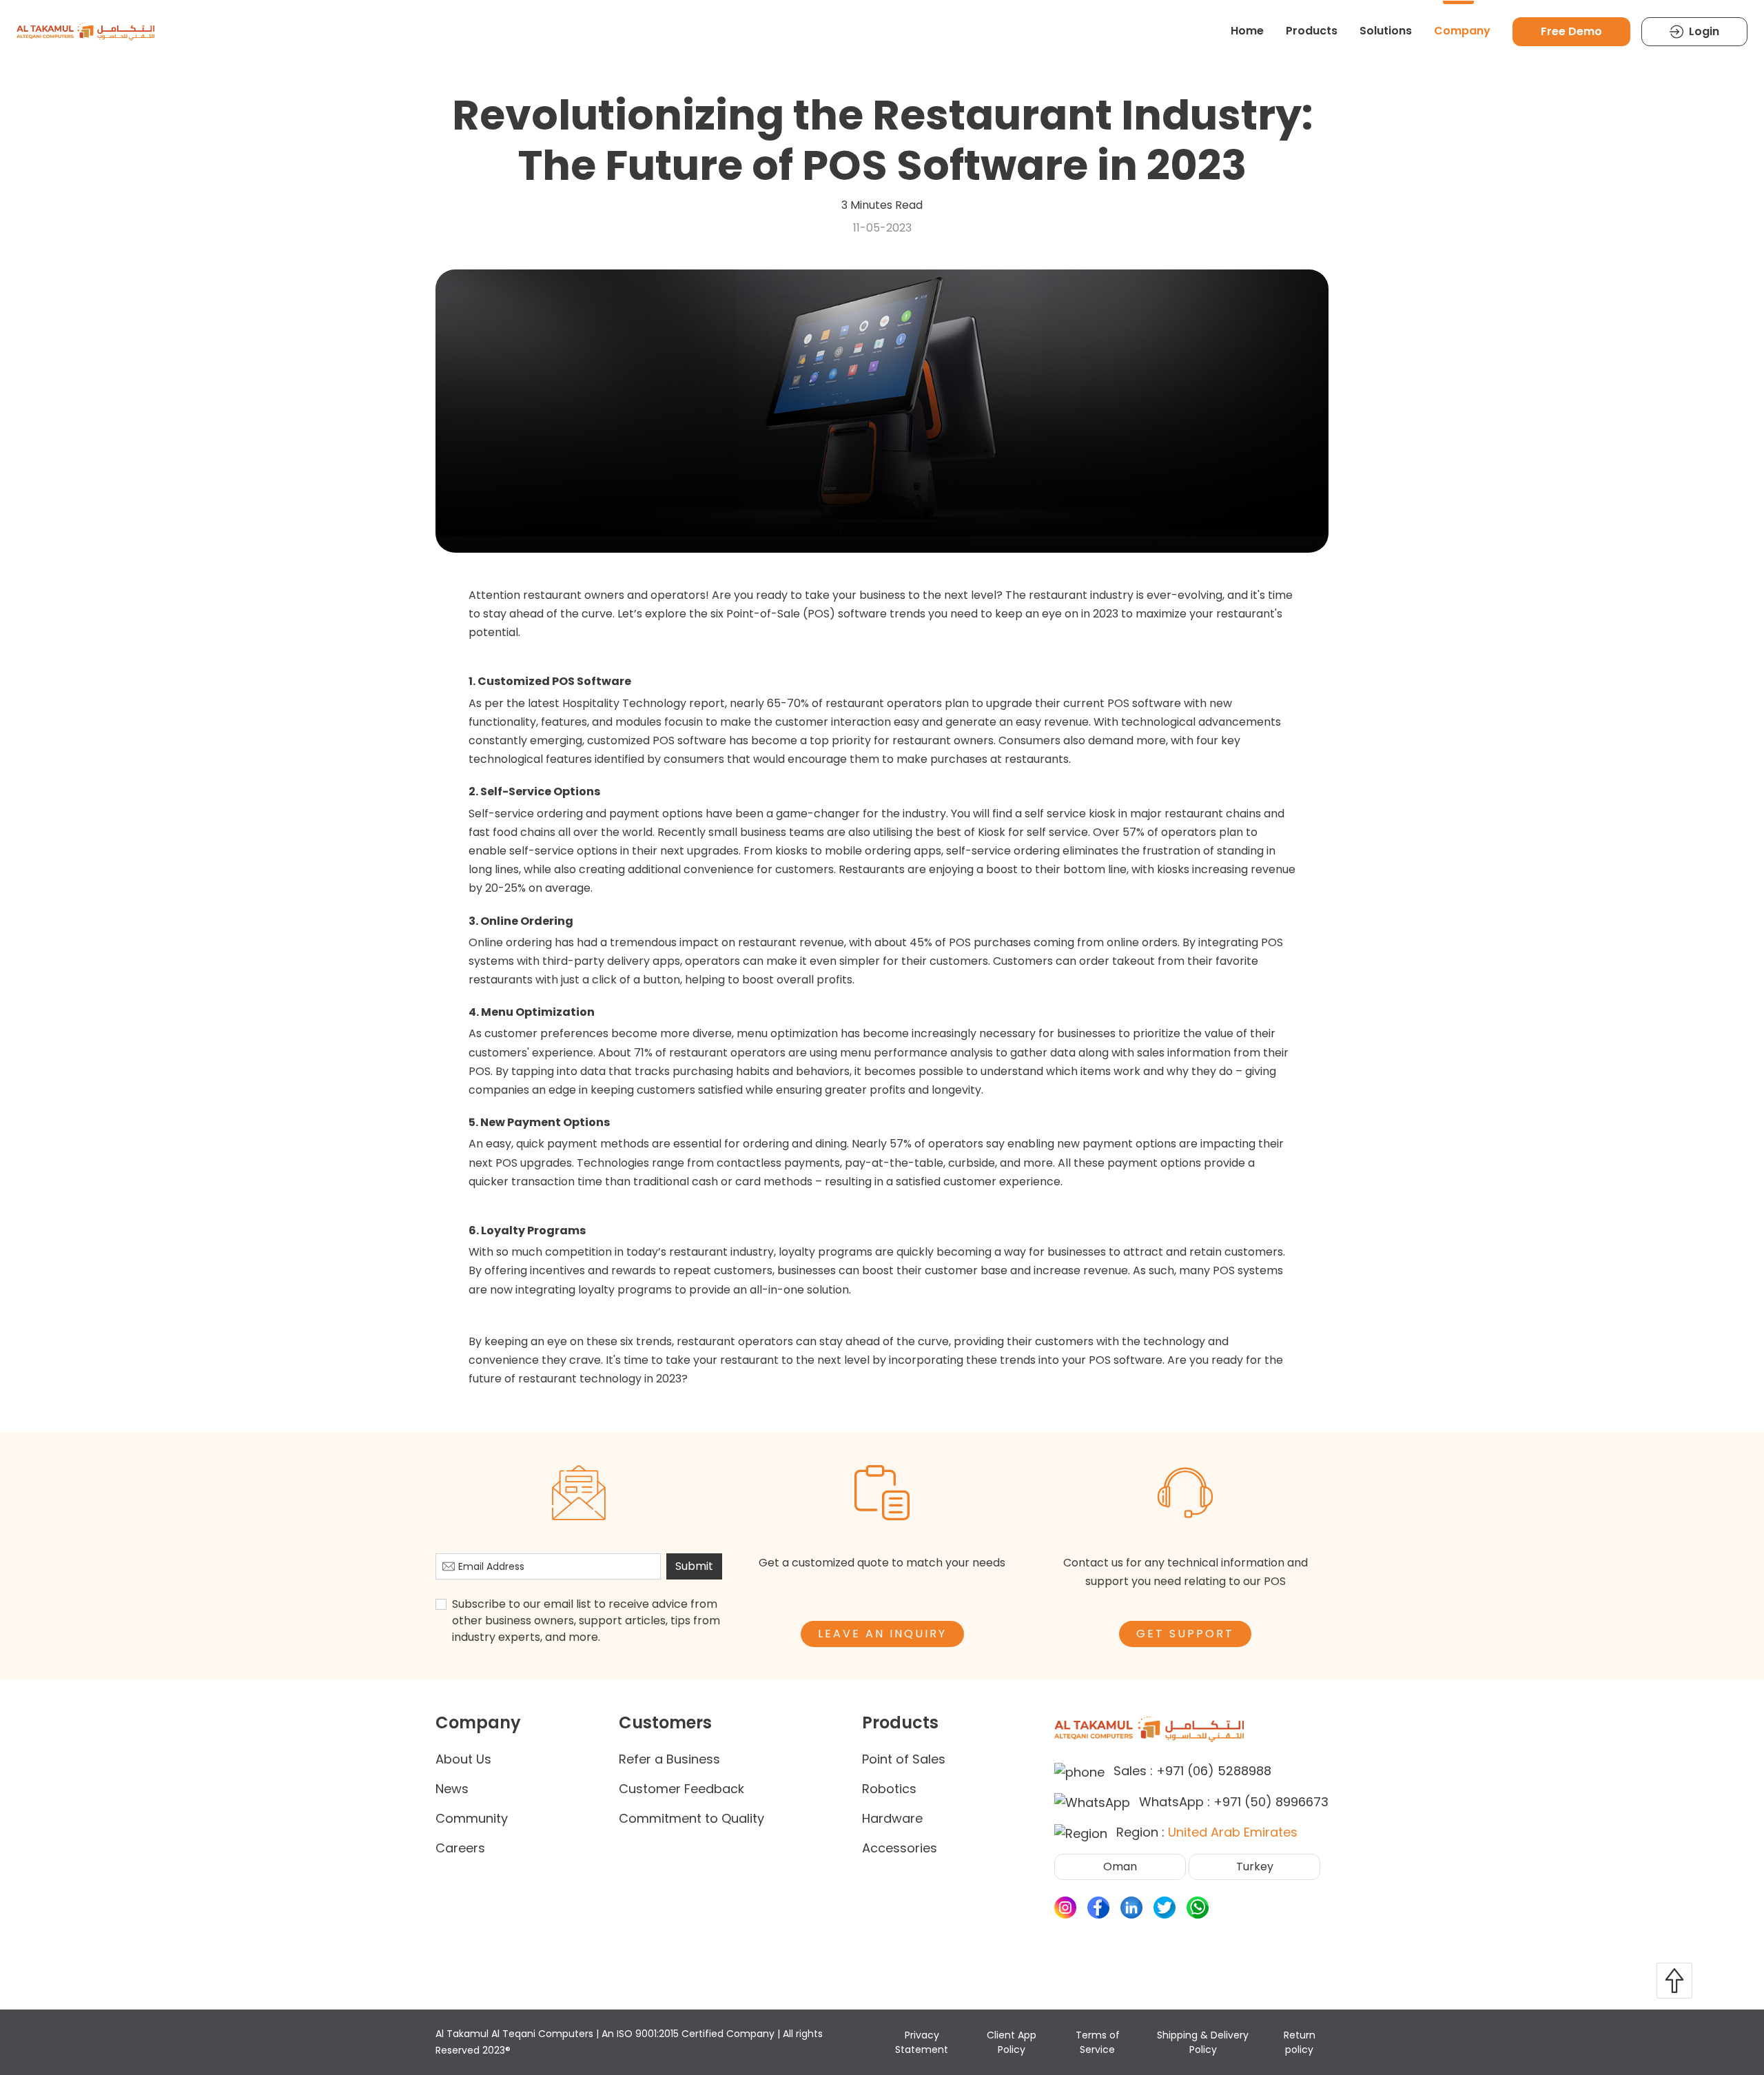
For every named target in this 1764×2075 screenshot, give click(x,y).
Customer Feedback (681, 1789)
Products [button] (1312, 31)
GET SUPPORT (1185, 1634)
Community (472, 1818)
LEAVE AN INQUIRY (882, 1634)
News (452, 1789)
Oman (1120, 1867)
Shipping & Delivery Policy (1203, 2042)
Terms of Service (1098, 2042)
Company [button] (1462, 31)
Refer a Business (669, 1759)
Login (1704, 31)
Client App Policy (1012, 2042)
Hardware (892, 1818)
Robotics (889, 1789)
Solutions (1386, 31)
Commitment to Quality (691, 1818)
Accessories (900, 1848)
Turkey (1255, 1867)
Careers (460, 1848)
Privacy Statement (922, 2042)
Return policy (1300, 2042)
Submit (694, 1566)
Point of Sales (904, 1759)
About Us (463, 1759)
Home (1247, 31)
